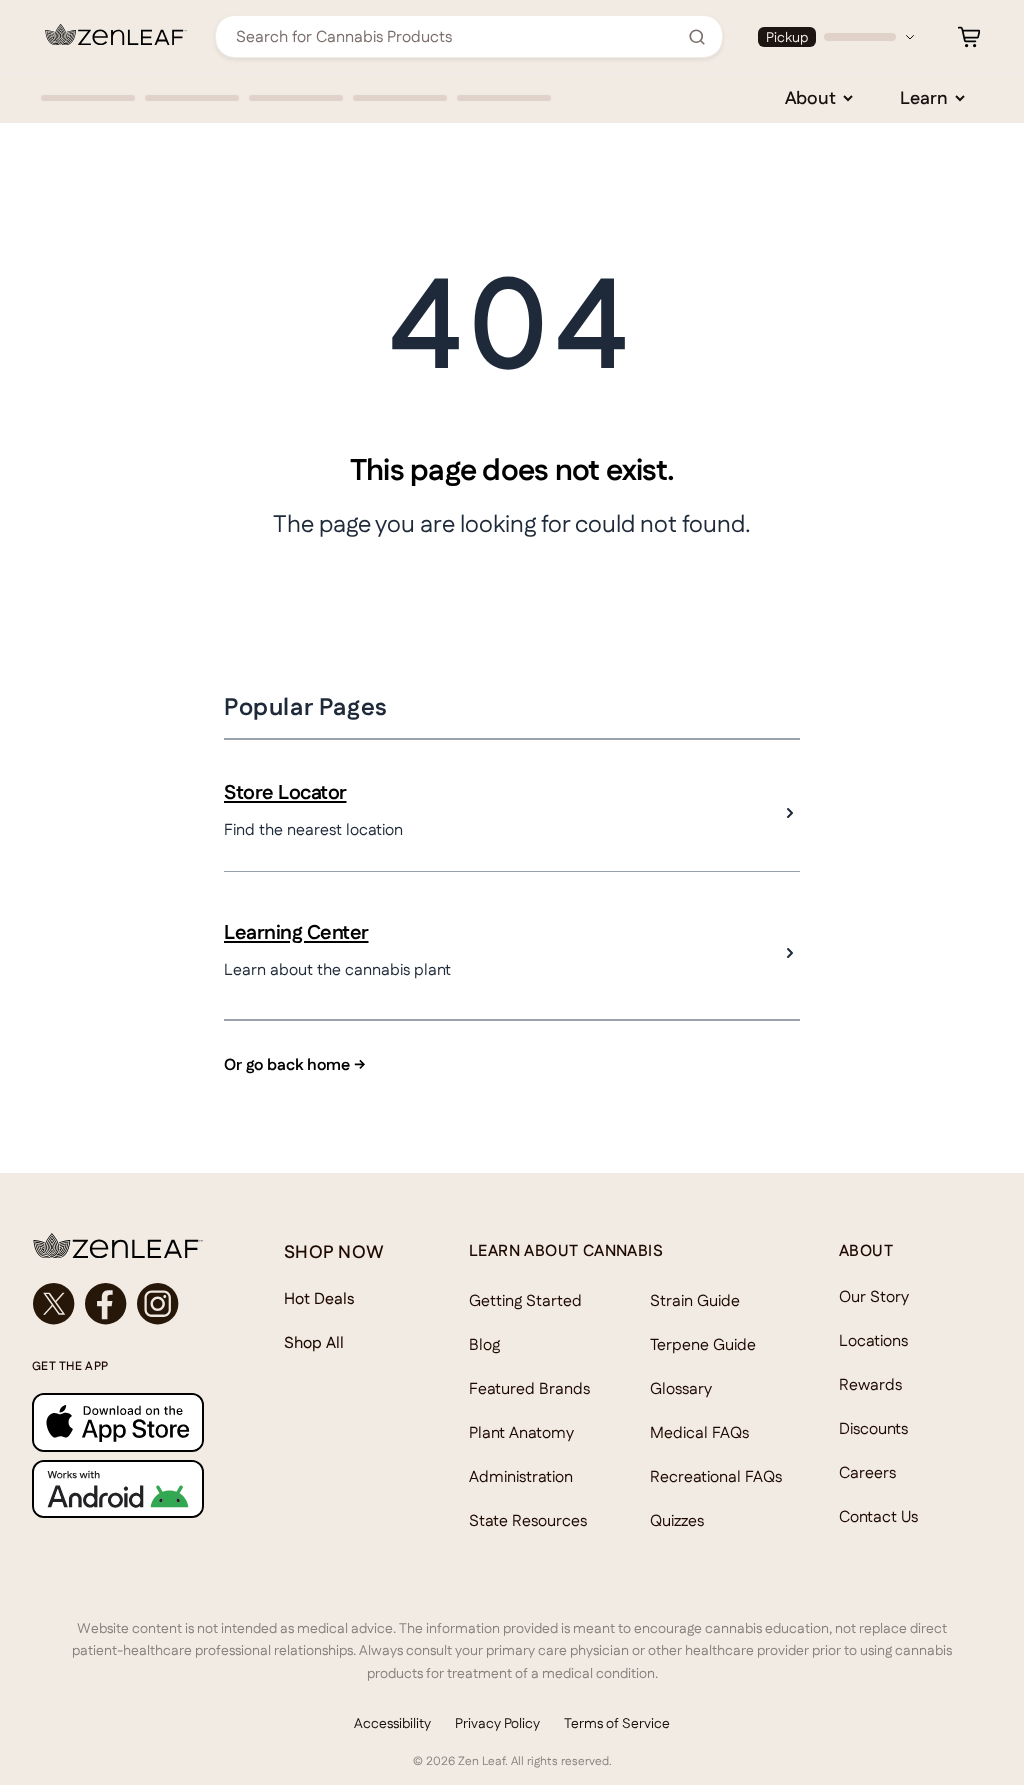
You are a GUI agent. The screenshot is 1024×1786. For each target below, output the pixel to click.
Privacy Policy (497, 1723)
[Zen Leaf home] (116, 35)
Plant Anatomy (521, 1432)
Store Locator (285, 792)
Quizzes (677, 1520)
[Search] (697, 37)
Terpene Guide (703, 1344)
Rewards (870, 1384)
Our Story (874, 1296)
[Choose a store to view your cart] (969, 37)
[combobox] (458, 36)
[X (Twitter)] (54, 1304)
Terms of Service (617, 1723)
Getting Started (525, 1300)
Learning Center (296, 932)
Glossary (681, 1388)
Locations (873, 1340)
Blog (484, 1344)
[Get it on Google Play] (118, 1489)
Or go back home (295, 1064)
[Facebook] (106, 1304)
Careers (867, 1472)
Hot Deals (319, 1298)
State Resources (528, 1520)
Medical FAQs (699, 1432)
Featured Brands (529, 1388)
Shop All (314, 1342)
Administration (521, 1476)
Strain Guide (695, 1300)
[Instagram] (158, 1304)
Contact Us (878, 1516)
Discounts (873, 1428)
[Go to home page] (118, 1246)
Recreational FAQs (716, 1476)
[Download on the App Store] (118, 1422)
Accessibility (392, 1723)
